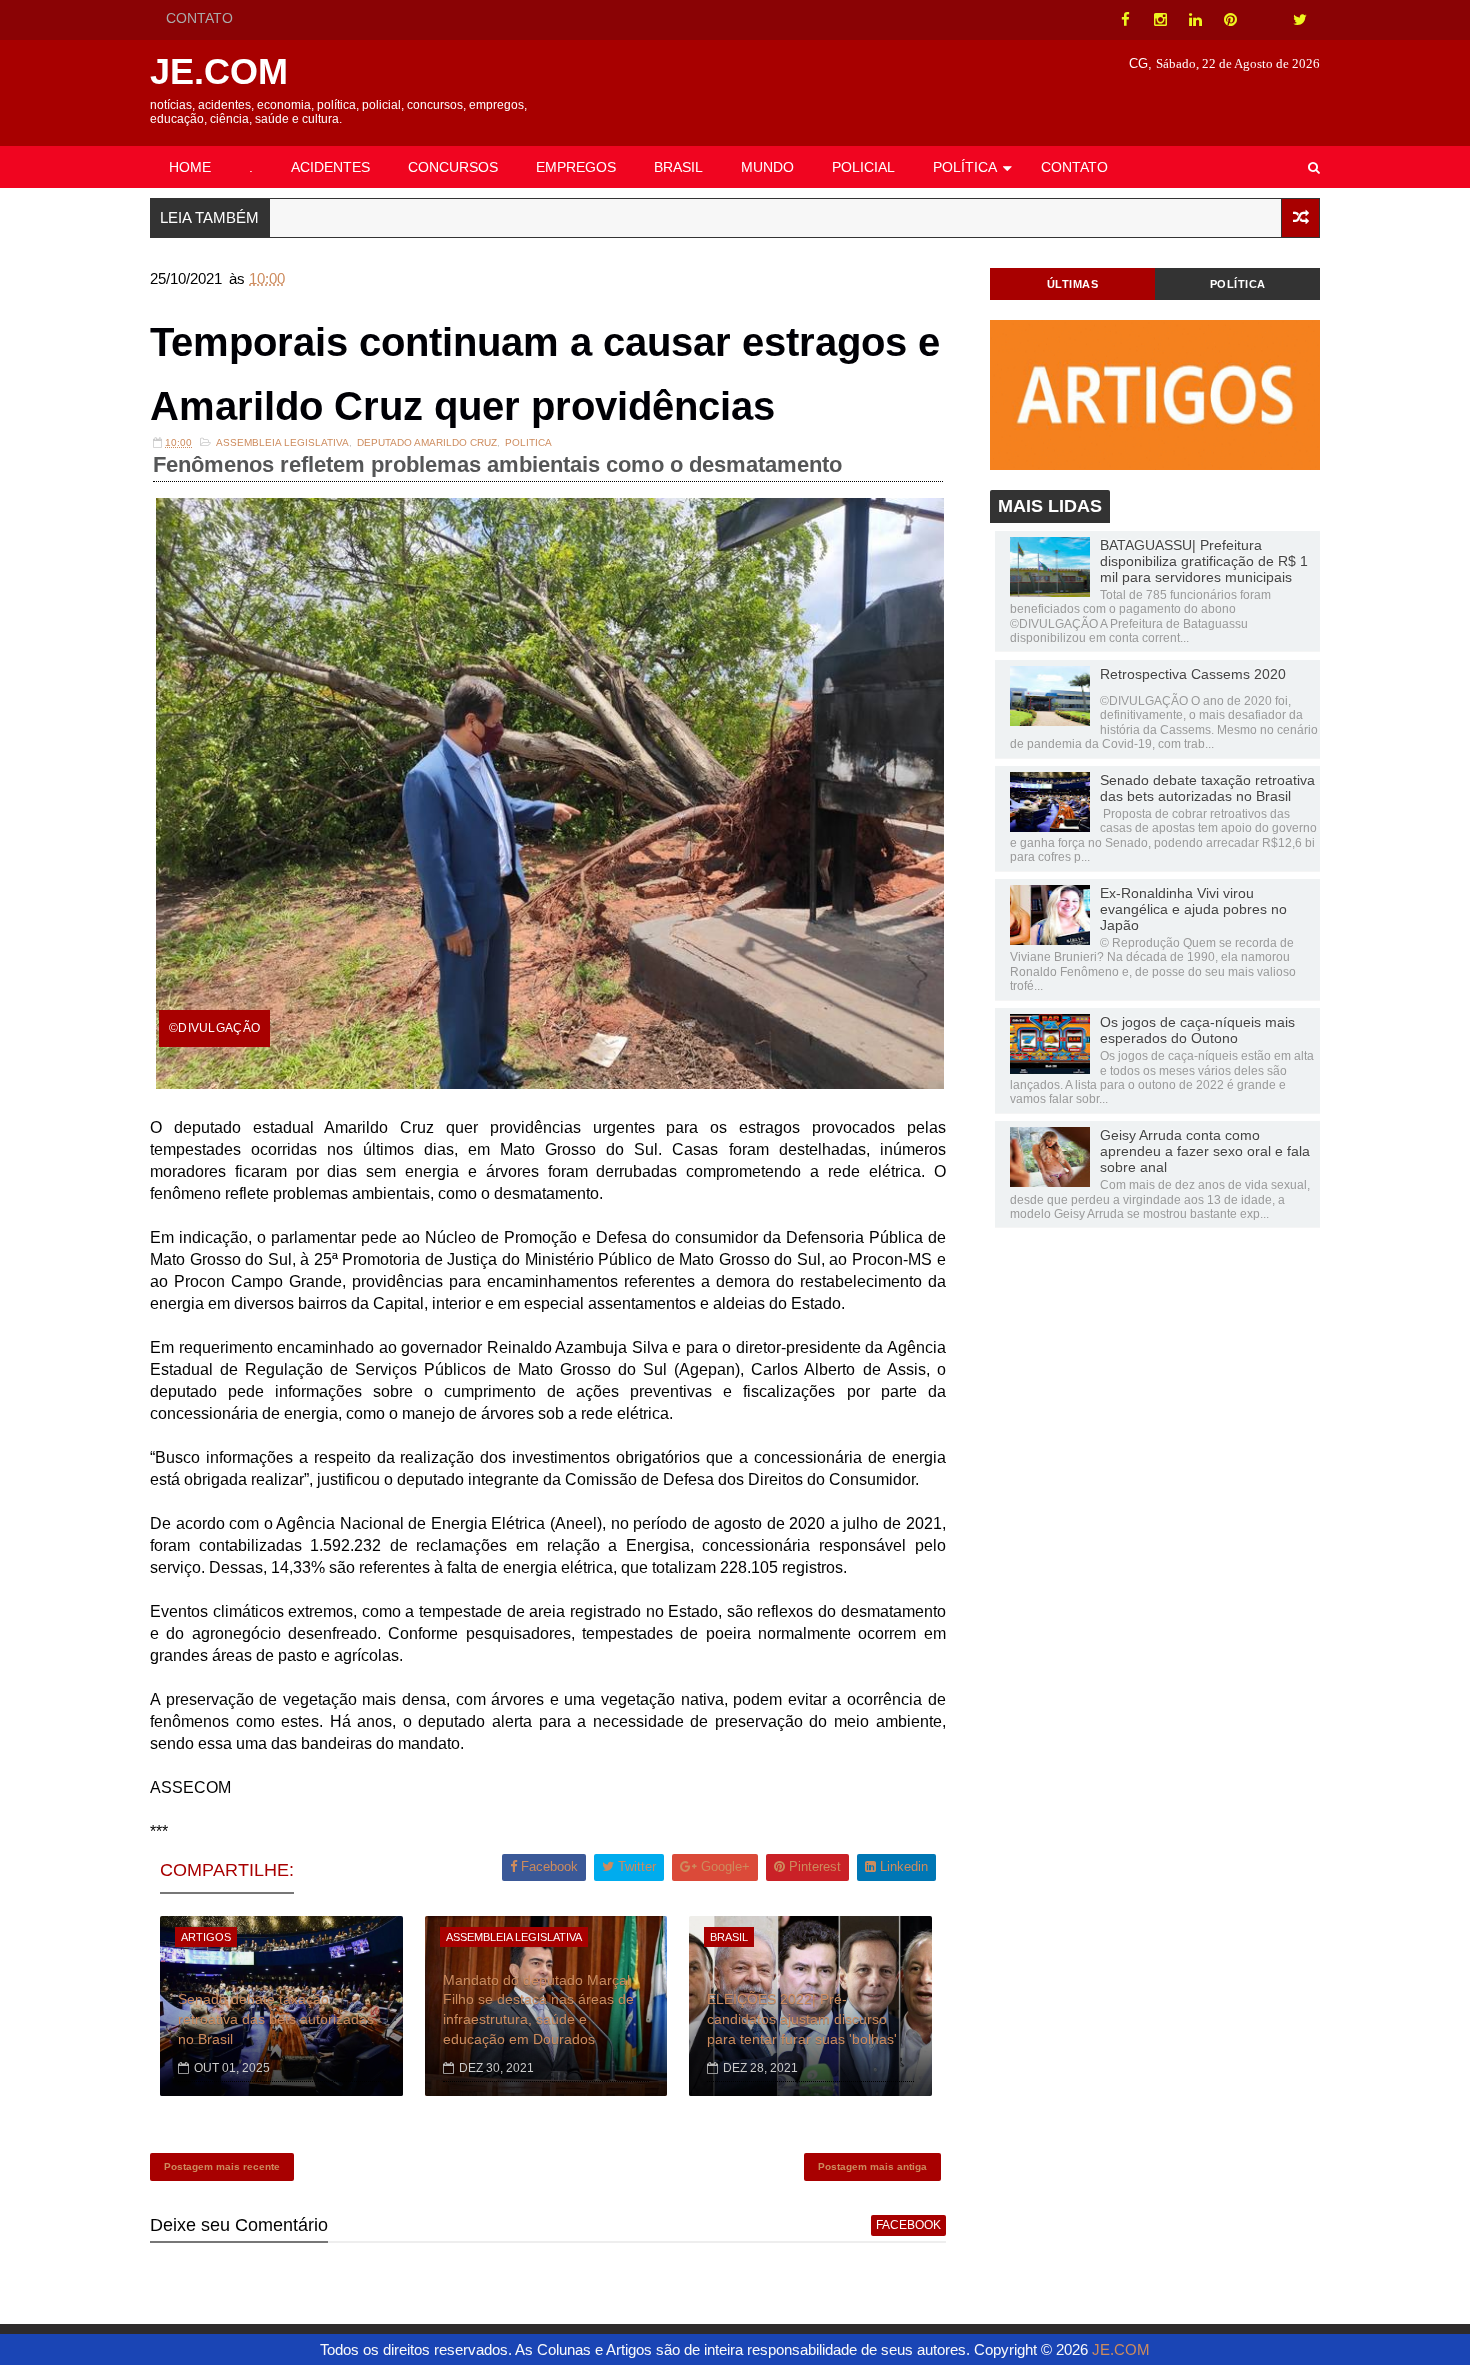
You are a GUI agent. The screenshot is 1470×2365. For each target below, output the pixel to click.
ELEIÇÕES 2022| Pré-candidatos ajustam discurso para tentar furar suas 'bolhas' (802, 2018)
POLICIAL (863, 167)
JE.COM (219, 71)
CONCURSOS (453, 167)
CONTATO (199, 18)
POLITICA (528, 442)
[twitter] (1300, 20)
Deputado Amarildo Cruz (427, 442)
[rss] (1265, 20)
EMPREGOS (576, 167)
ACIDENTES (330, 167)
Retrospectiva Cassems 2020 (1193, 674)
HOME (190, 167)
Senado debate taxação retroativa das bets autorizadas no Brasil (276, 2018)
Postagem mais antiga (872, 2166)
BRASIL (678, 167)
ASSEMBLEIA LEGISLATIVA (282, 442)
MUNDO (767, 167)
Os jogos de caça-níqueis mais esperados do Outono (1197, 1030)
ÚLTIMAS (1073, 284)
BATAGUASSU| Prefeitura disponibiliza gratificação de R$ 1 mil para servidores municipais (1204, 561)
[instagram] (1160, 20)
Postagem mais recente (222, 2166)
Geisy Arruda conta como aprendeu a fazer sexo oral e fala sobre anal (1205, 1151)
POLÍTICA (965, 167)
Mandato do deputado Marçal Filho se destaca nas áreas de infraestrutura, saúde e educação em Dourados (538, 2009)
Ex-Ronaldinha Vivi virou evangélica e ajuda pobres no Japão (1193, 909)
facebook (908, 2225)
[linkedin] (1195, 20)
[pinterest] (1230, 20)
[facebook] (1125, 20)
